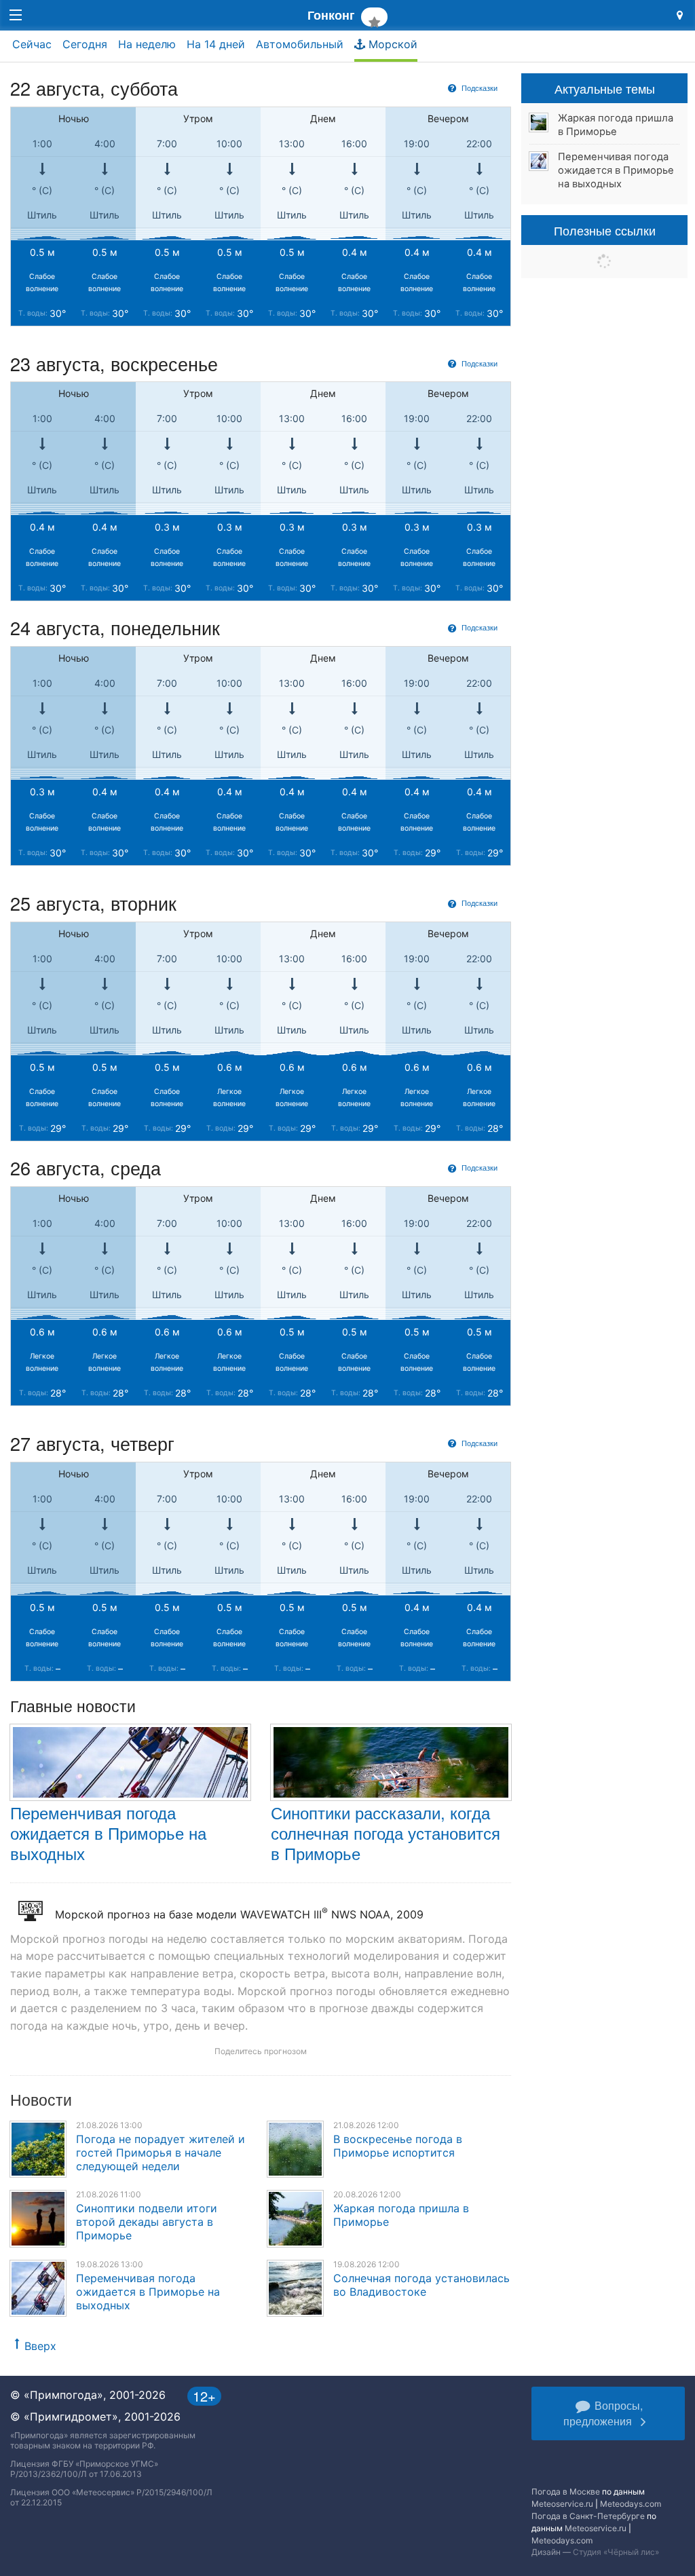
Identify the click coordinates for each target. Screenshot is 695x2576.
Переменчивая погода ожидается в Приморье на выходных (108, 1833)
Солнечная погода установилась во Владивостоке (421, 2285)
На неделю (147, 44)
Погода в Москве (566, 2492)
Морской (391, 44)
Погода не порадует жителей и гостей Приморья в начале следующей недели (161, 2153)
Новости (41, 2099)
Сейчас (32, 44)
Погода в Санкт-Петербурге (588, 2516)
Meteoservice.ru (562, 2504)
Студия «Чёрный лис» (616, 2552)
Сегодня (85, 44)
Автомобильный (300, 44)
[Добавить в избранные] (374, 17)
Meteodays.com (631, 2504)
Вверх (40, 2346)
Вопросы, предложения (603, 2413)
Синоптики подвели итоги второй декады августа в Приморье (147, 2222)
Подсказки (478, 88)
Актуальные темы (605, 88)
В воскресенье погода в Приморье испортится (398, 2146)
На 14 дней (216, 44)
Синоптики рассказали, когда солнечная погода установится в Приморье (386, 1833)
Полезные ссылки (605, 230)
